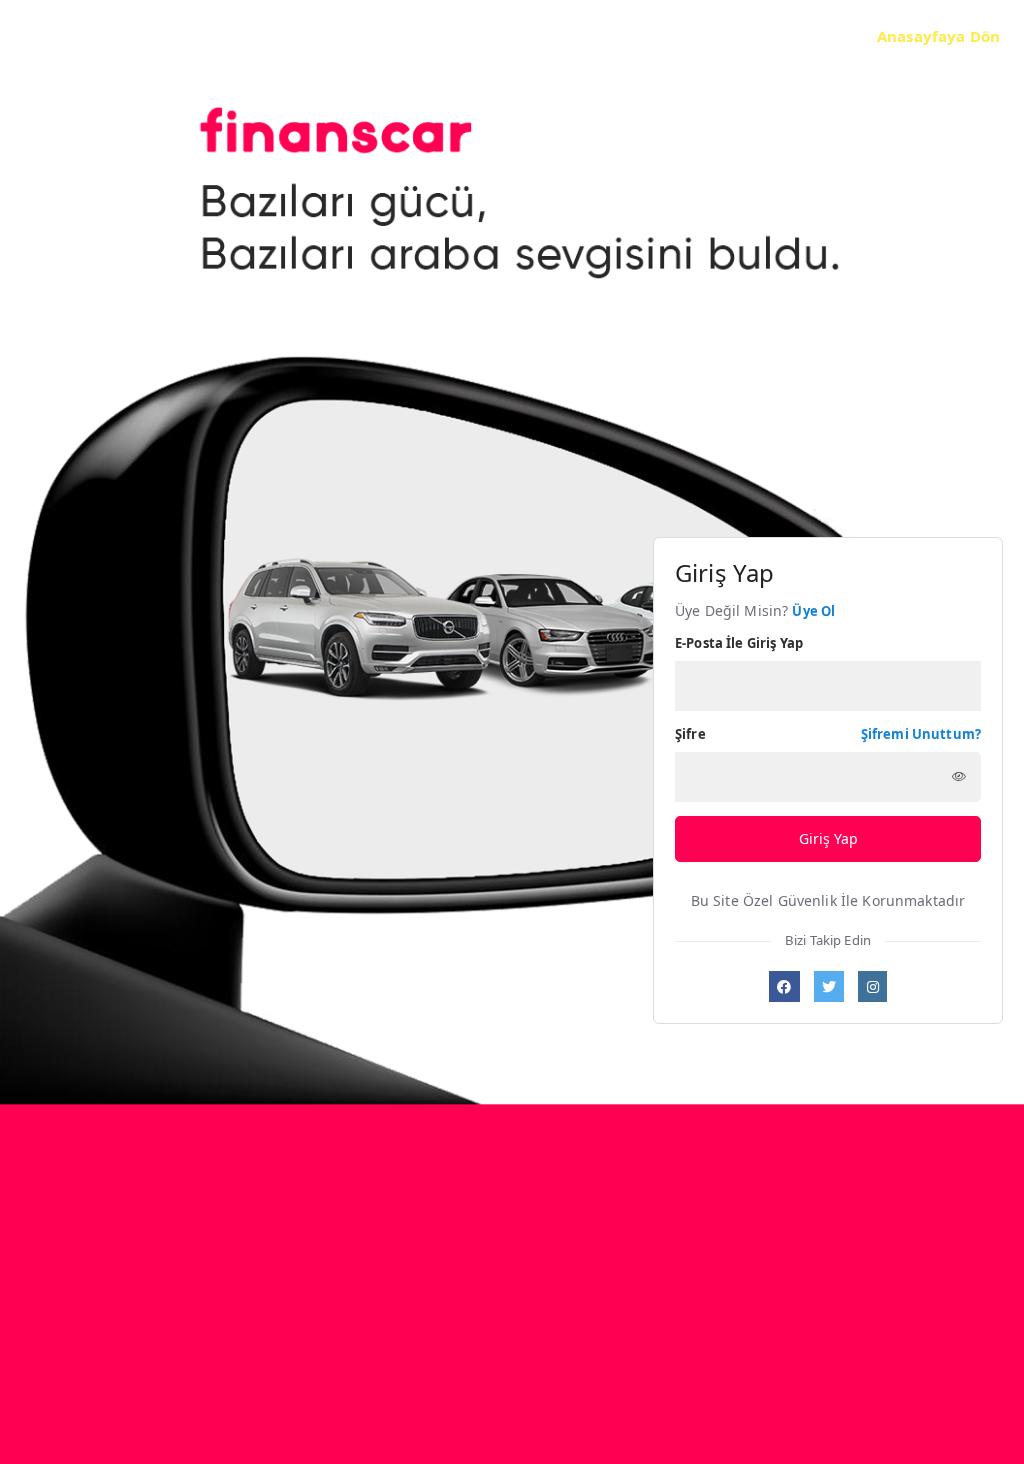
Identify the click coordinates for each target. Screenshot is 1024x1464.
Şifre (690, 734)
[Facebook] (784, 986)
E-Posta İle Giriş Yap (739, 643)
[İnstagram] (872, 986)
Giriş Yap (828, 838)
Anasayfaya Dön (938, 36)
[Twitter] (829, 986)
